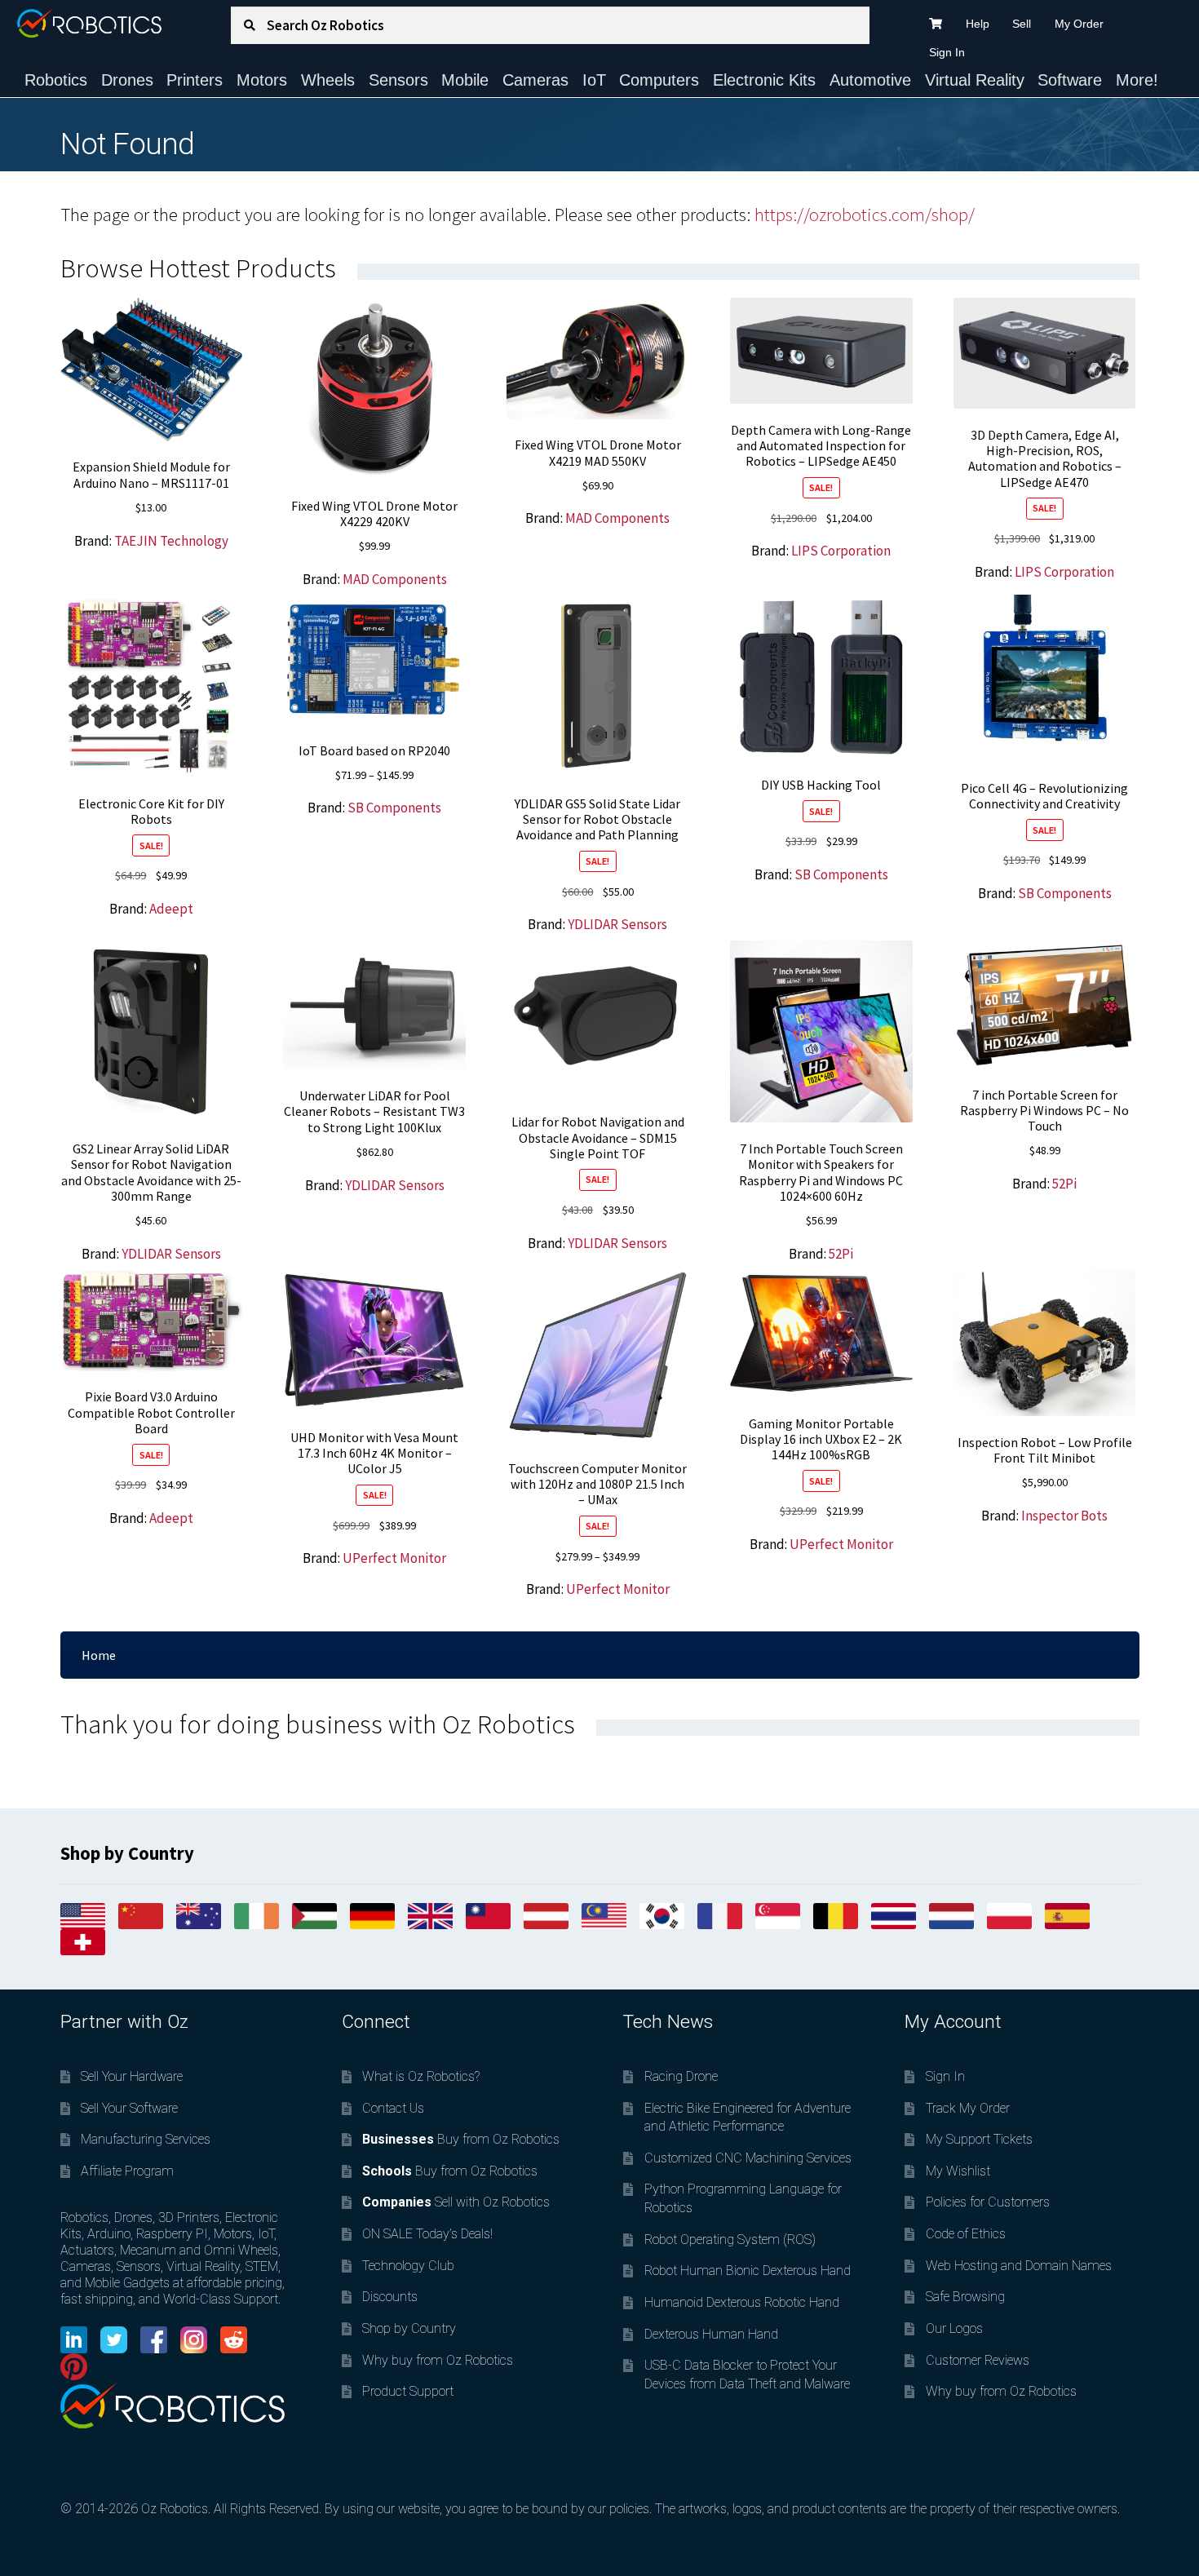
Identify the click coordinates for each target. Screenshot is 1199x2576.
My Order (1079, 24)
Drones (127, 80)
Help (978, 24)
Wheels (328, 80)
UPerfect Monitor (394, 1558)
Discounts (390, 2297)
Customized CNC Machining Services (748, 2158)
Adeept (171, 909)
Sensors (398, 80)
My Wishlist (958, 2171)
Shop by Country (409, 2328)
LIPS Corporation (841, 551)
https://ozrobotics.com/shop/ (865, 215)
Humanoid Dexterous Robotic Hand (742, 2302)
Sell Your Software (129, 2108)
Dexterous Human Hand (711, 2334)
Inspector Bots (1064, 1516)
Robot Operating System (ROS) (730, 2240)
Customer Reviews (978, 2360)
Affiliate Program (127, 2171)
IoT (594, 80)
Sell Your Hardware (132, 2076)
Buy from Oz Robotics (461, 2139)
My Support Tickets (979, 2139)
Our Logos (954, 2328)
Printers (195, 80)
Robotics (56, 80)
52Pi (841, 1254)
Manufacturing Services (146, 2139)
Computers (659, 80)
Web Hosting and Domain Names (1019, 2266)
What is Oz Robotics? (421, 2076)
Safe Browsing (965, 2297)
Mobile (465, 80)
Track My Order (968, 2108)
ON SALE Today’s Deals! (427, 2234)
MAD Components (395, 579)
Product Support (408, 2391)
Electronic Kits (764, 80)
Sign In (947, 52)
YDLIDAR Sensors (617, 924)
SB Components (394, 808)
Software (1070, 80)
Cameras (535, 80)
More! (1137, 80)
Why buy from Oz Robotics (438, 2360)
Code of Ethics (966, 2234)
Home (99, 1655)
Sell (1022, 24)
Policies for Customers (988, 2202)
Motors (262, 80)
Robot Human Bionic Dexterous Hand (748, 2271)
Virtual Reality (975, 80)
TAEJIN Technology (171, 541)
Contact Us (393, 2108)
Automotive (870, 80)
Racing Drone (681, 2076)
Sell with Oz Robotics (456, 2202)
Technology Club (408, 2266)
